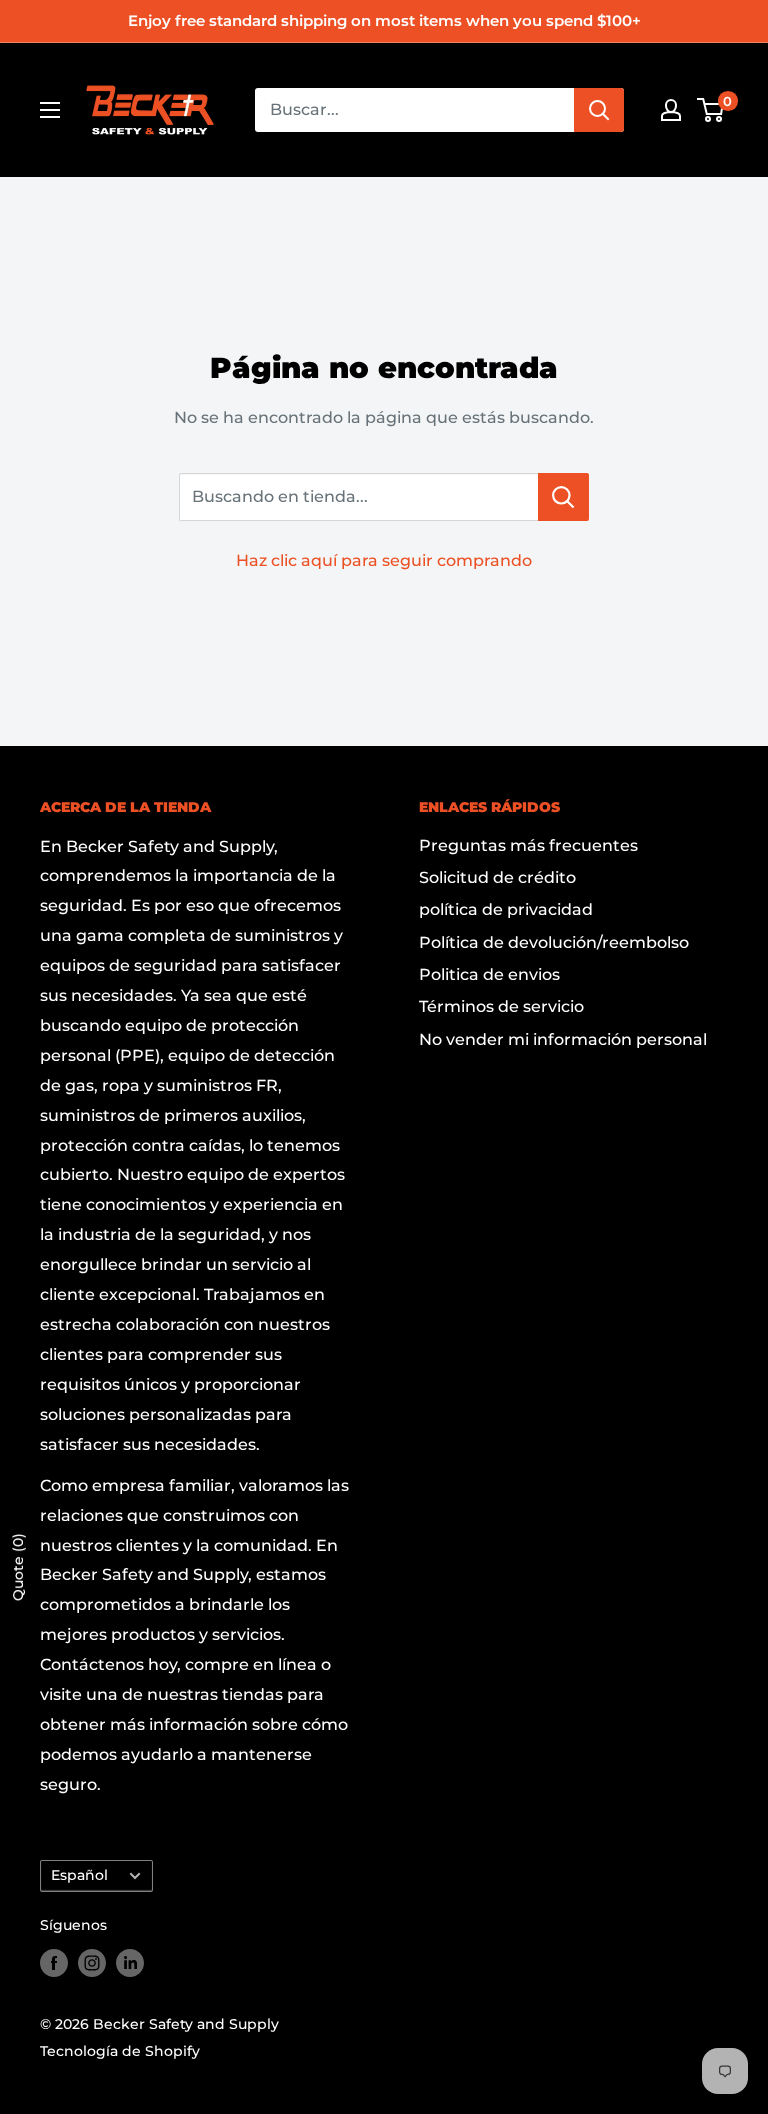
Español (79, 1875)
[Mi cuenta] (671, 110)
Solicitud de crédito (497, 877)
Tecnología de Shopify (120, 2051)
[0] (711, 110)
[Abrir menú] (50, 110)
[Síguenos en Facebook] (54, 1963)
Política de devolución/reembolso (554, 942)
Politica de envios (489, 974)
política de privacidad (506, 909)
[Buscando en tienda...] (563, 497)
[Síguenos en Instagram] (92, 1963)
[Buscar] (599, 110)
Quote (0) (18, 1567)
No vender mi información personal (563, 1039)
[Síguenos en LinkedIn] (130, 1963)
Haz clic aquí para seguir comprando (384, 560)
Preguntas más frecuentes (528, 845)
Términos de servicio (501, 1006)
